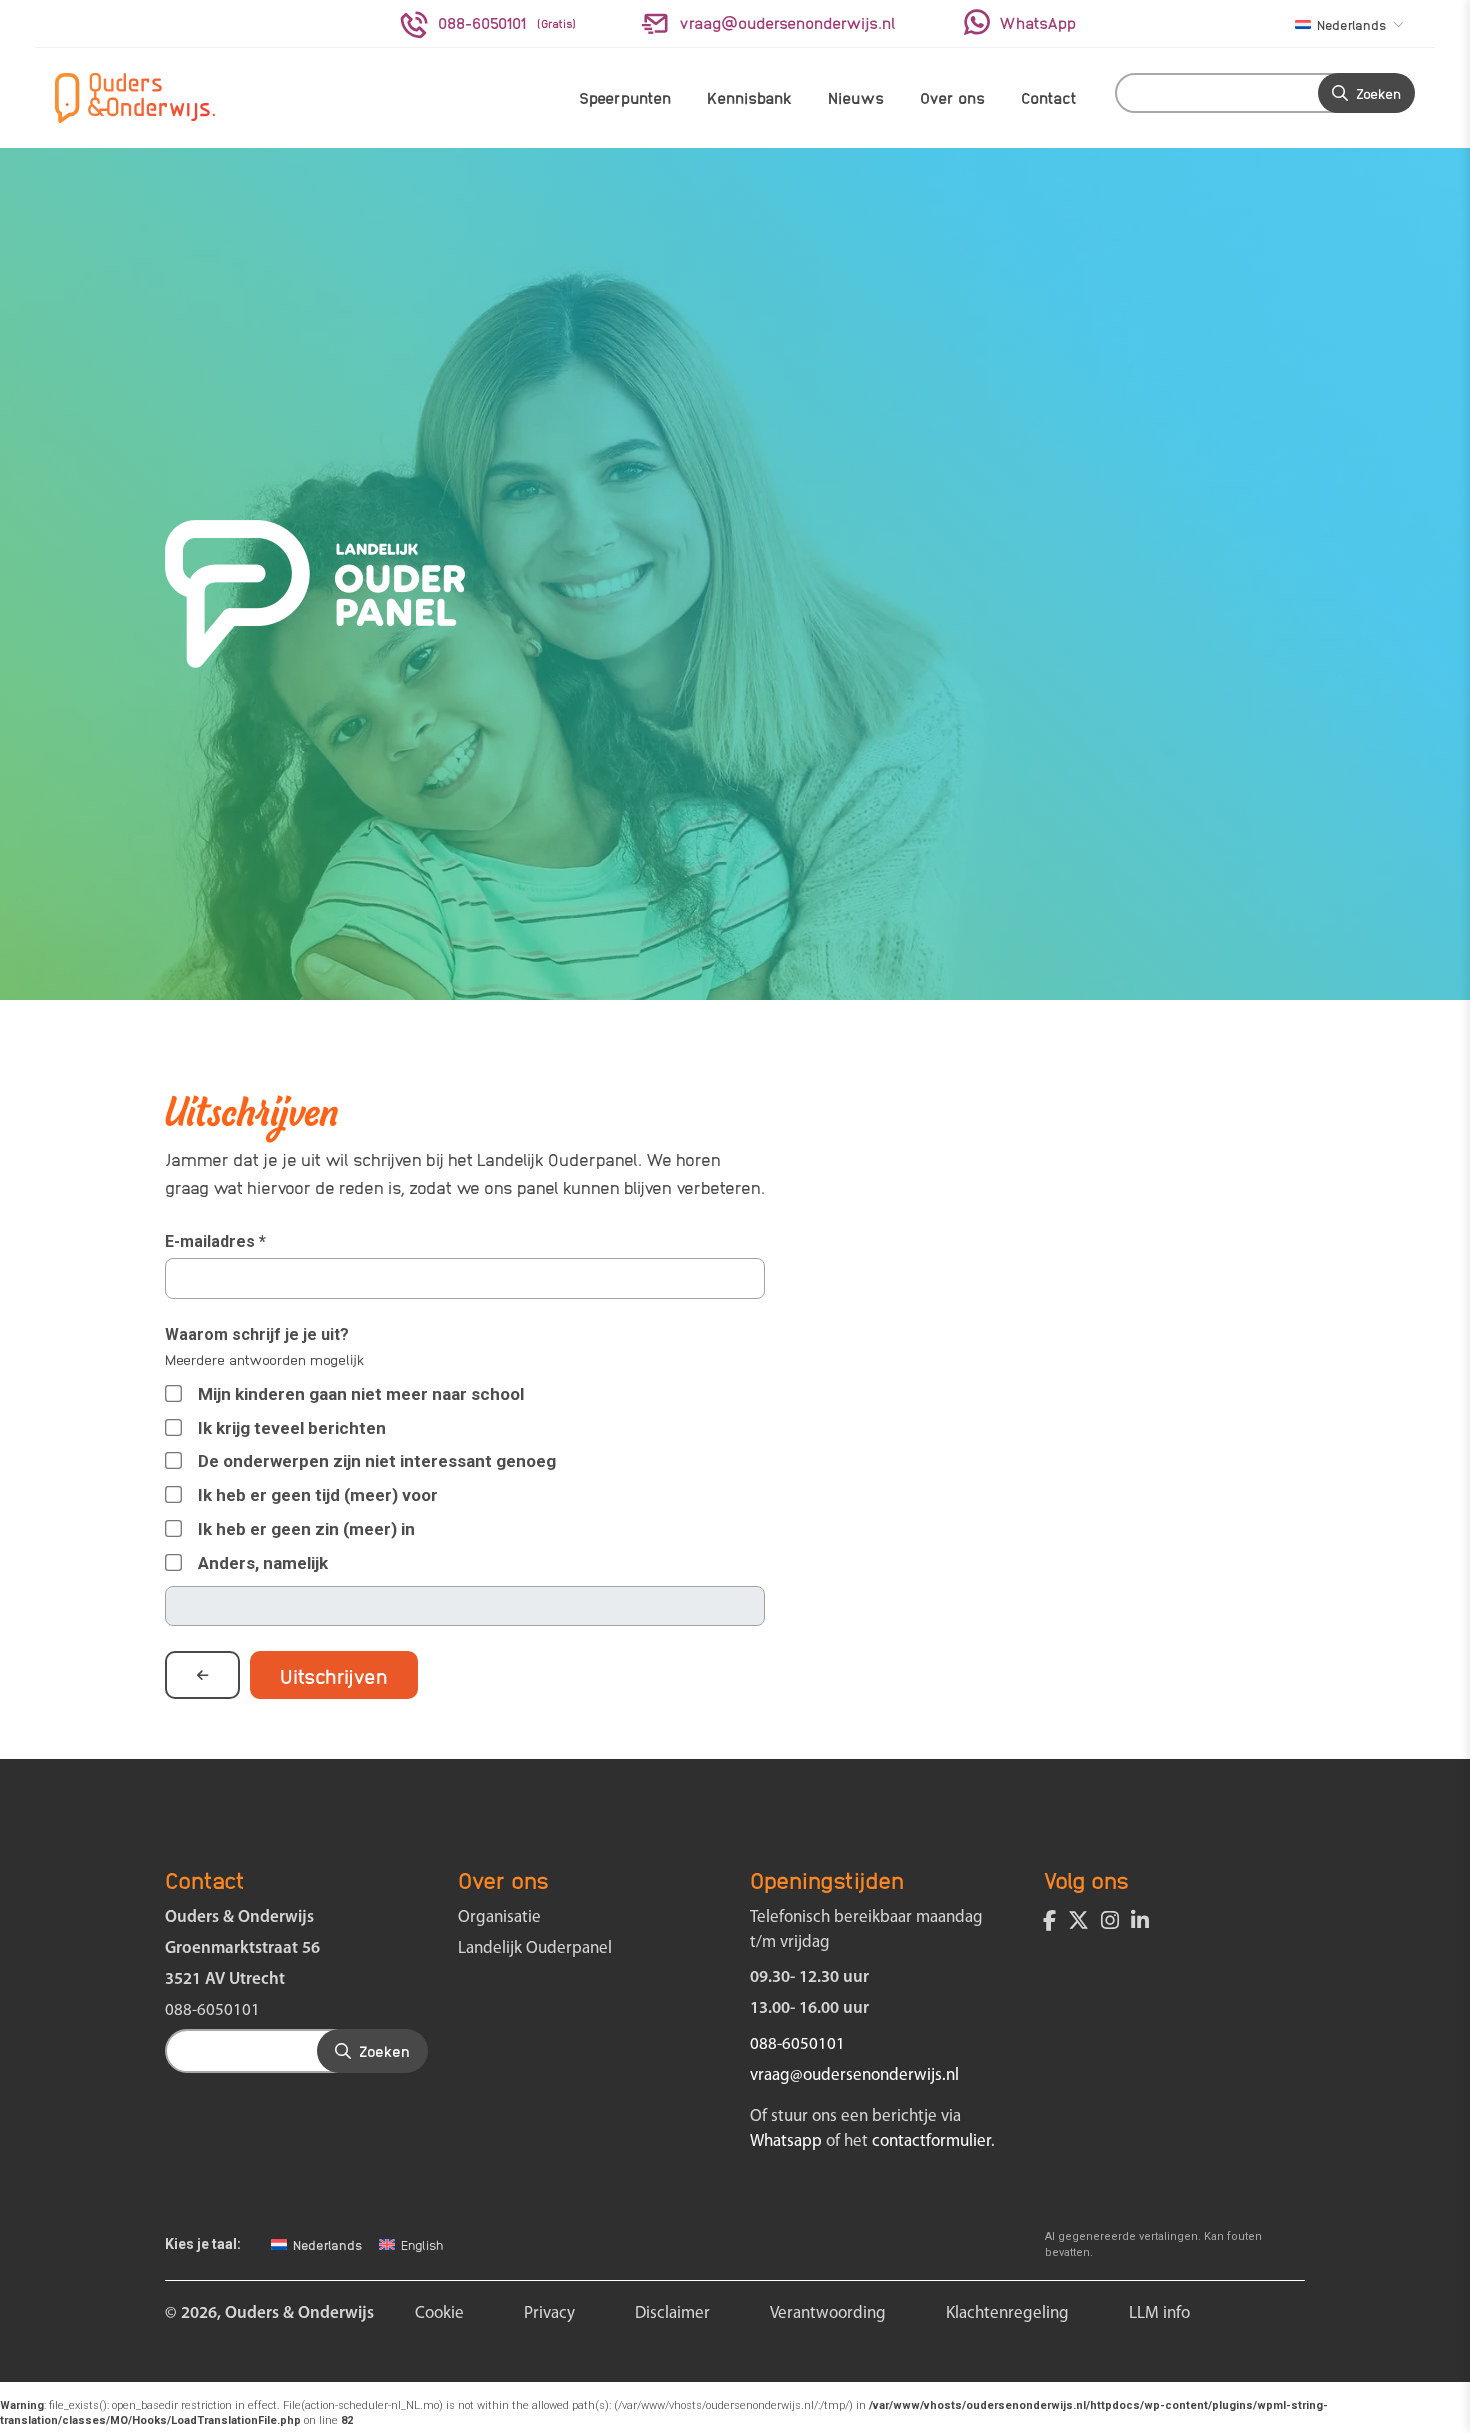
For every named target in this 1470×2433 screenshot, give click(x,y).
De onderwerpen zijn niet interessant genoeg (377, 1461)
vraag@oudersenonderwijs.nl (854, 2075)
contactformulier (931, 2141)
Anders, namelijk (263, 1563)
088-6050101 (212, 2010)
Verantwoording (828, 2313)
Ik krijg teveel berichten (292, 1428)
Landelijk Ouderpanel (535, 1948)
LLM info (1159, 2313)
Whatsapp (786, 2141)
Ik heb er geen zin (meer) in (306, 1529)
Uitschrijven (334, 1675)
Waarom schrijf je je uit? (257, 1334)
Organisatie (499, 1917)
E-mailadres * (215, 1241)
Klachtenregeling (1007, 2313)
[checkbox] (173, 1562)
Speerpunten (625, 97)
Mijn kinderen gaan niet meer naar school (361, 1394)
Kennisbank (749, 97)
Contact (1049, 97)
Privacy (549, 2313)
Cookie (439, 2313)
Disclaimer (672, 2313)
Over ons (952, 97)
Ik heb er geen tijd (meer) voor (318, 1495)
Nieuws (856, 97)
